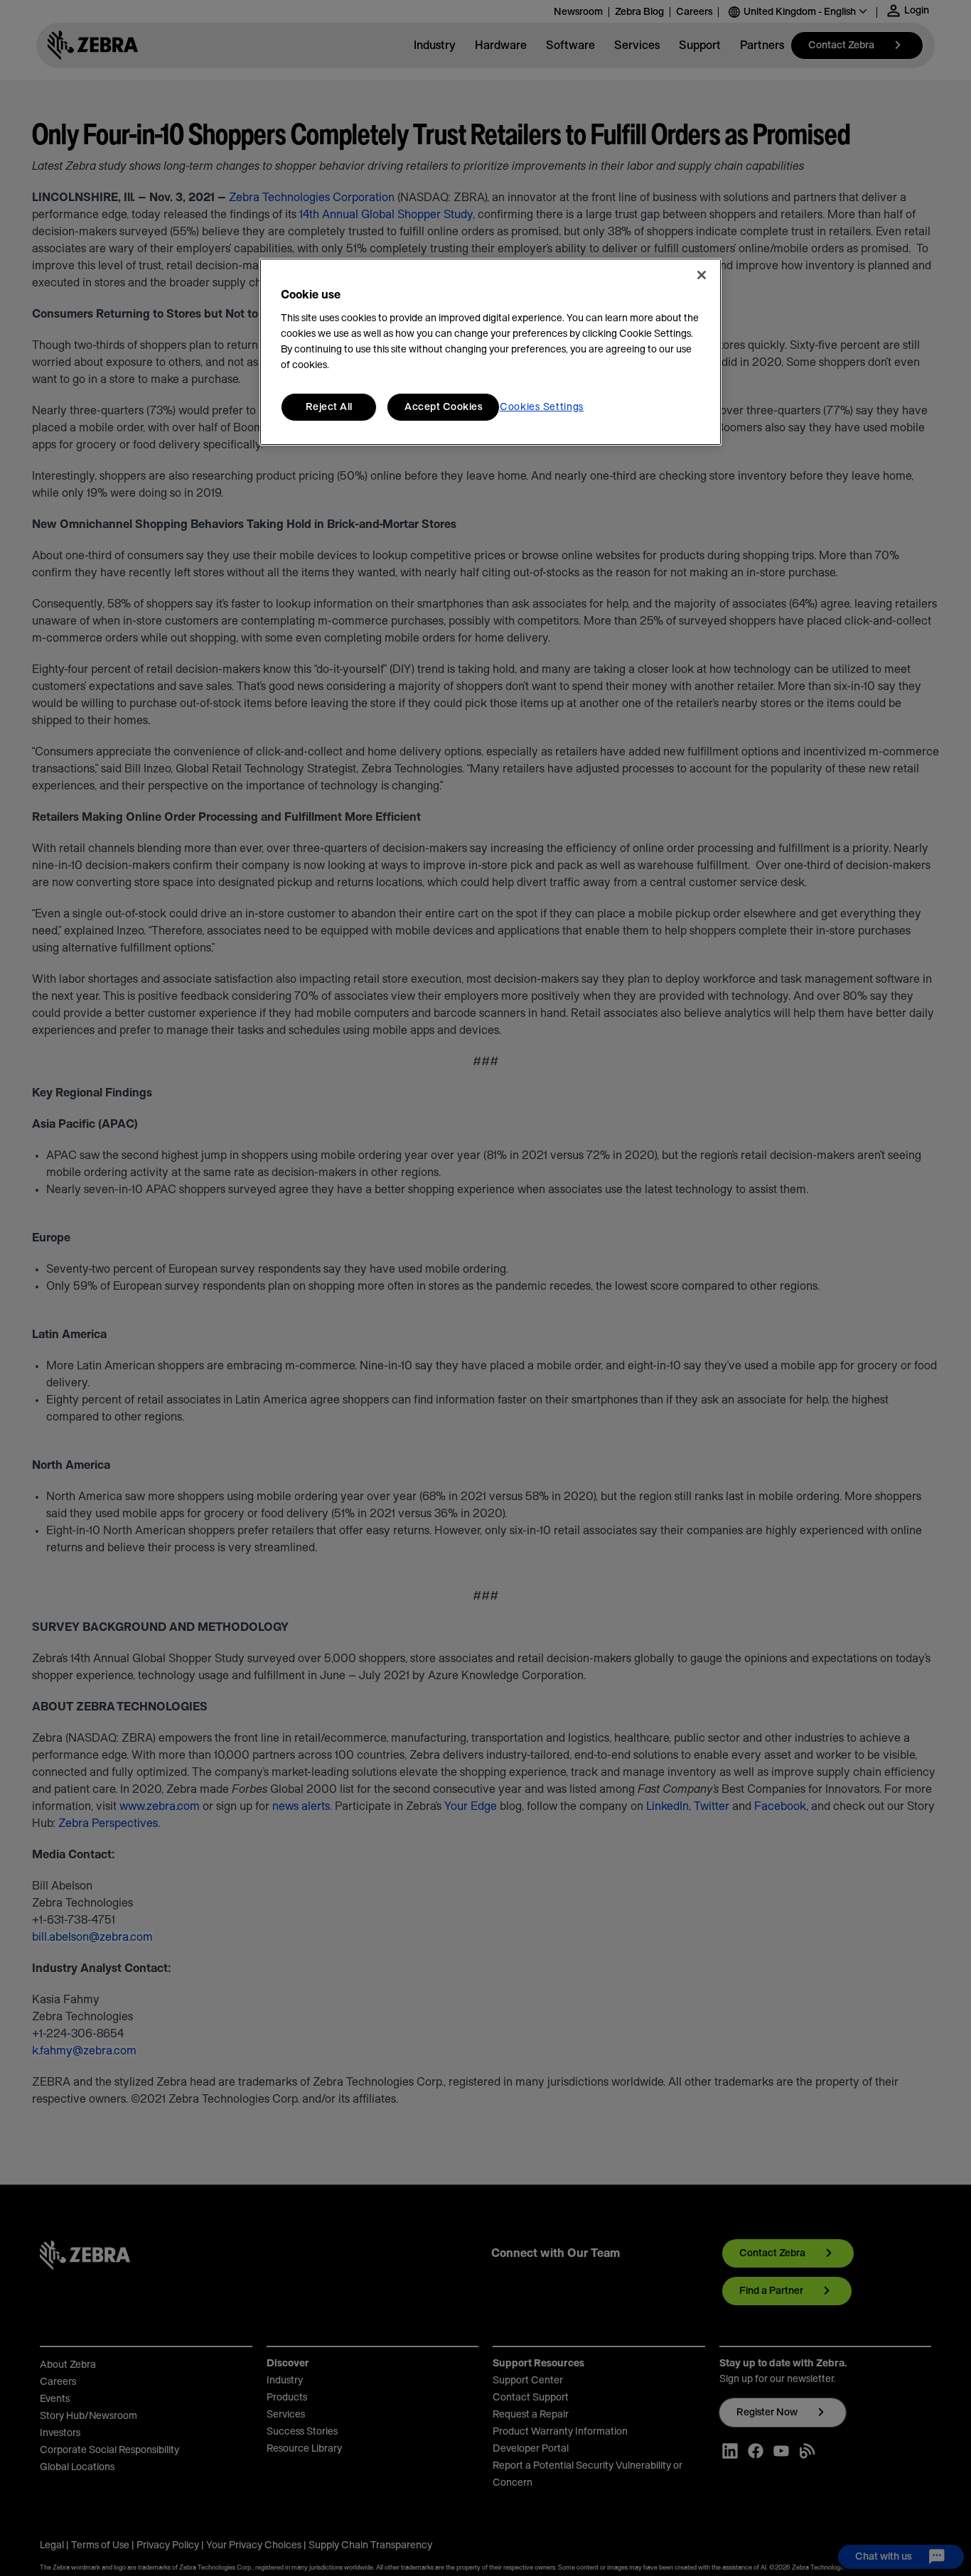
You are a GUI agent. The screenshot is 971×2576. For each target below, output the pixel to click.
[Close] (702, 275)
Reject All (329, 407)
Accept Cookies (443, 407)
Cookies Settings (542, 407)
